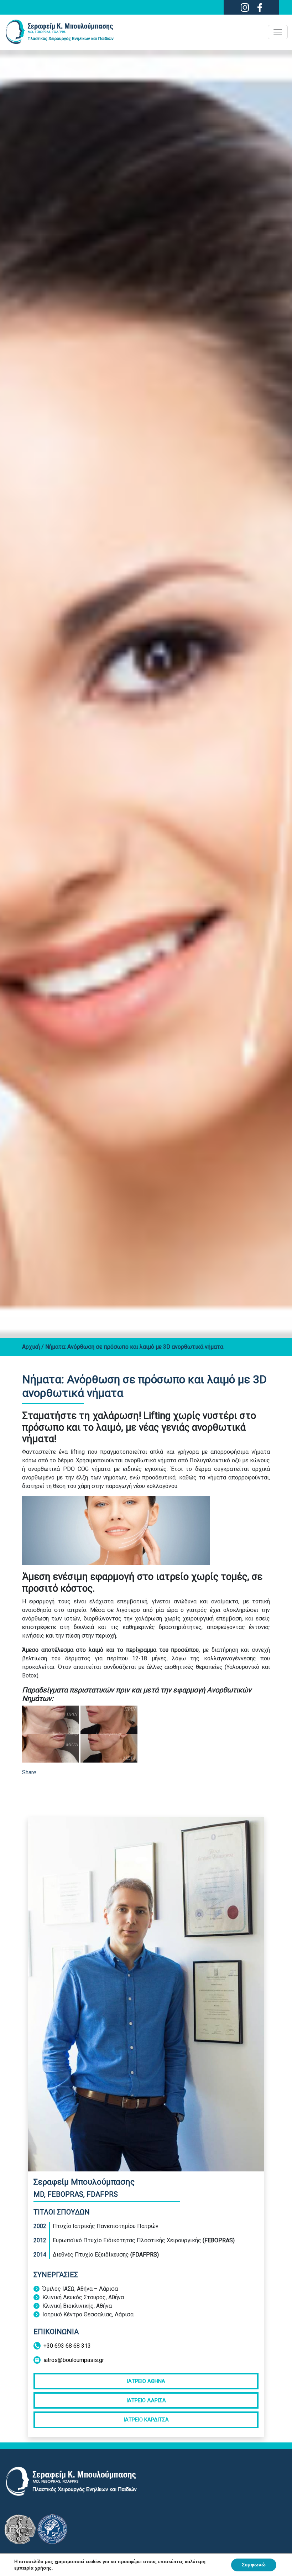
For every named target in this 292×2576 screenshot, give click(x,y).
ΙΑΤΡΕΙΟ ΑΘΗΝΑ (146, 2381)
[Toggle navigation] (278, 32)
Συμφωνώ (254, 2565)
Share (29, 1772)
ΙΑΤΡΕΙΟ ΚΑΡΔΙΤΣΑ (146, 2420)
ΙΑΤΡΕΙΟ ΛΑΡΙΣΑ (146, 2400)
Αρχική (32, 1347)
